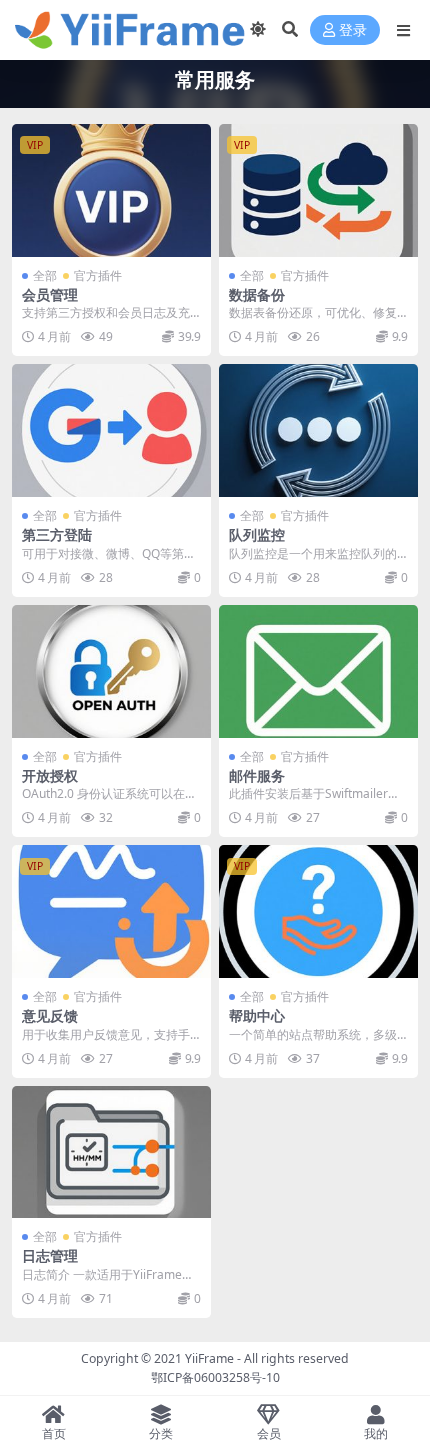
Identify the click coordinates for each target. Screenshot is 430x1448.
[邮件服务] (318, 671)
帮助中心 (257, 1015)
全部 (45, 275)
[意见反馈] (111, 911)
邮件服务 (257, 775)
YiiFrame (209, 1358)
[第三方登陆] (111, 430)
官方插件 (98, 275)
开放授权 (50, 775)
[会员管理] (111, 190)
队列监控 (257, 534)
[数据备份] (318, 190)
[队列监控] (318, 430)
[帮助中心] (318, 911)
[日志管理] (111, 1152)
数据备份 (257, 294)
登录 (353, 30)
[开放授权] (111, 671)
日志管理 (50, 1255)
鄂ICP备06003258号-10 (215, 1377)
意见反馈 (50, 1015)
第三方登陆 (57, 534)
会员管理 (50, 294)
